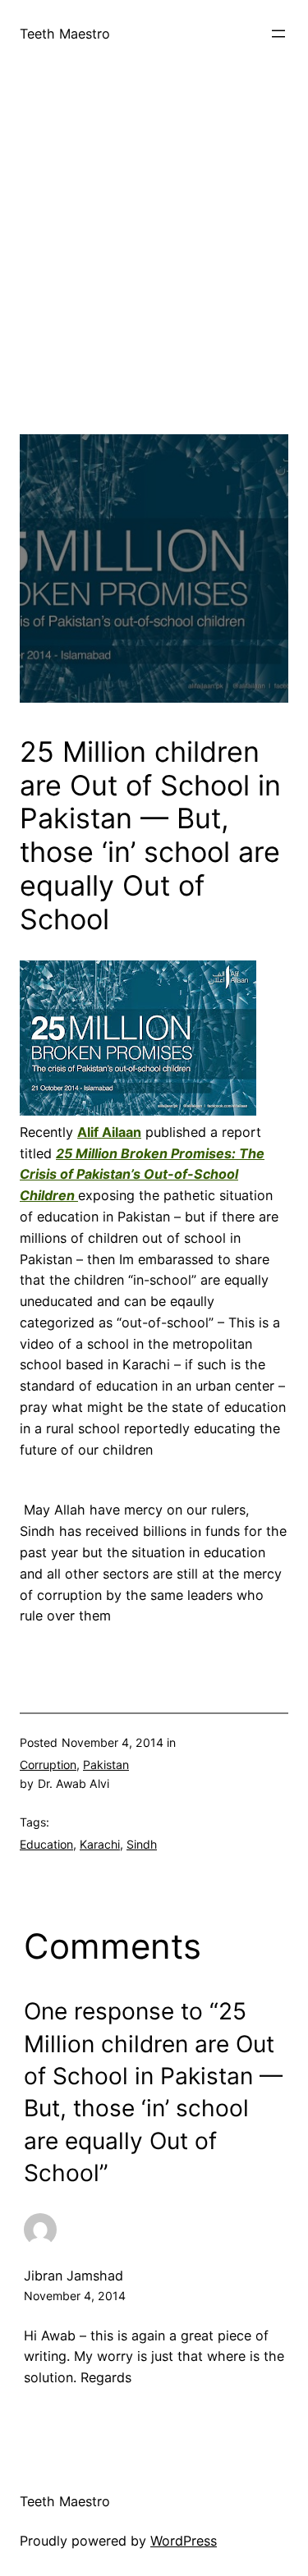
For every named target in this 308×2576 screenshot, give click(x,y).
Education (46, 1844)
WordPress (184, 2541)
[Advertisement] (154, 280)
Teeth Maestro (65, 34)
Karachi (100, 1844)
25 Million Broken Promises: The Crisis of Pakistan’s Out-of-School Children (142, 1175)
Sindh (142, 1844)
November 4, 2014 (75, 2296)
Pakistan (106, 1765)
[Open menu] (278, 34)
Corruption (48, 1765)
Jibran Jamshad (74, 2276)
